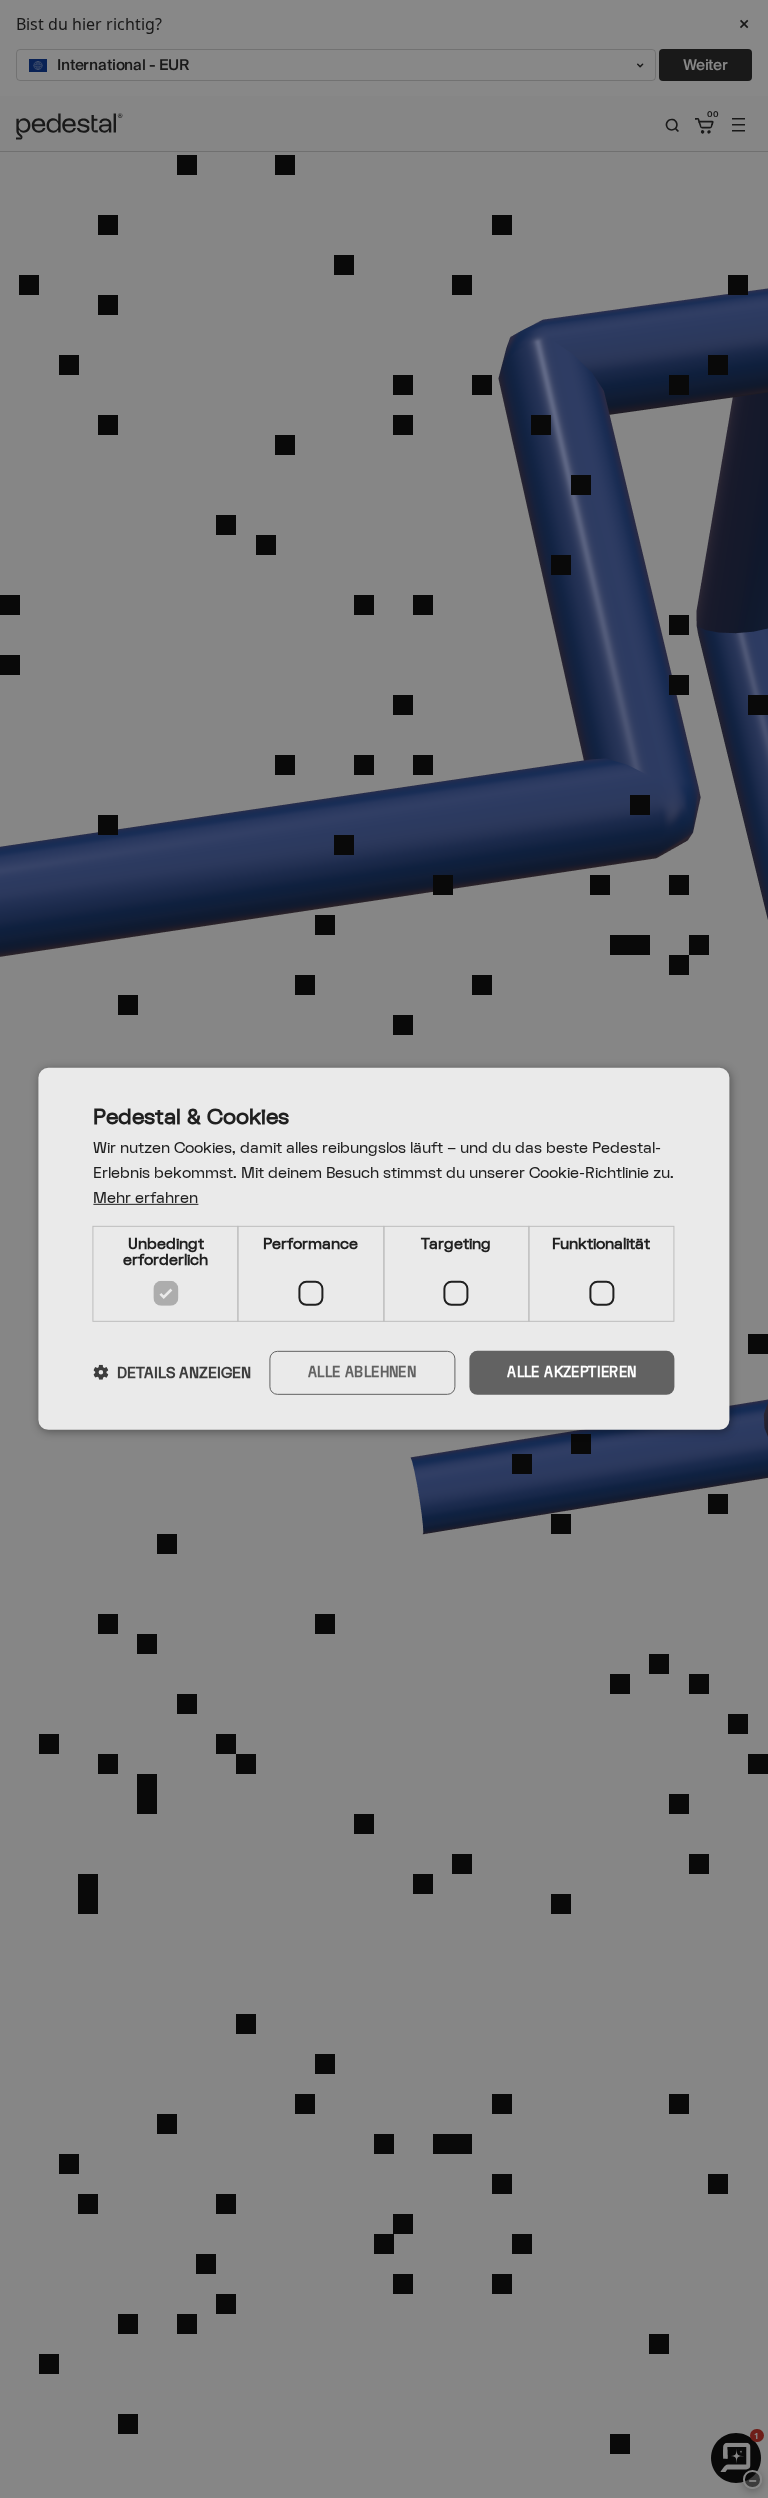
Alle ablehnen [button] (362, 1371)
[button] (172, 1373)
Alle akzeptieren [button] (571, 1371)
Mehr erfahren (145, 1198)
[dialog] (383, 1249)
